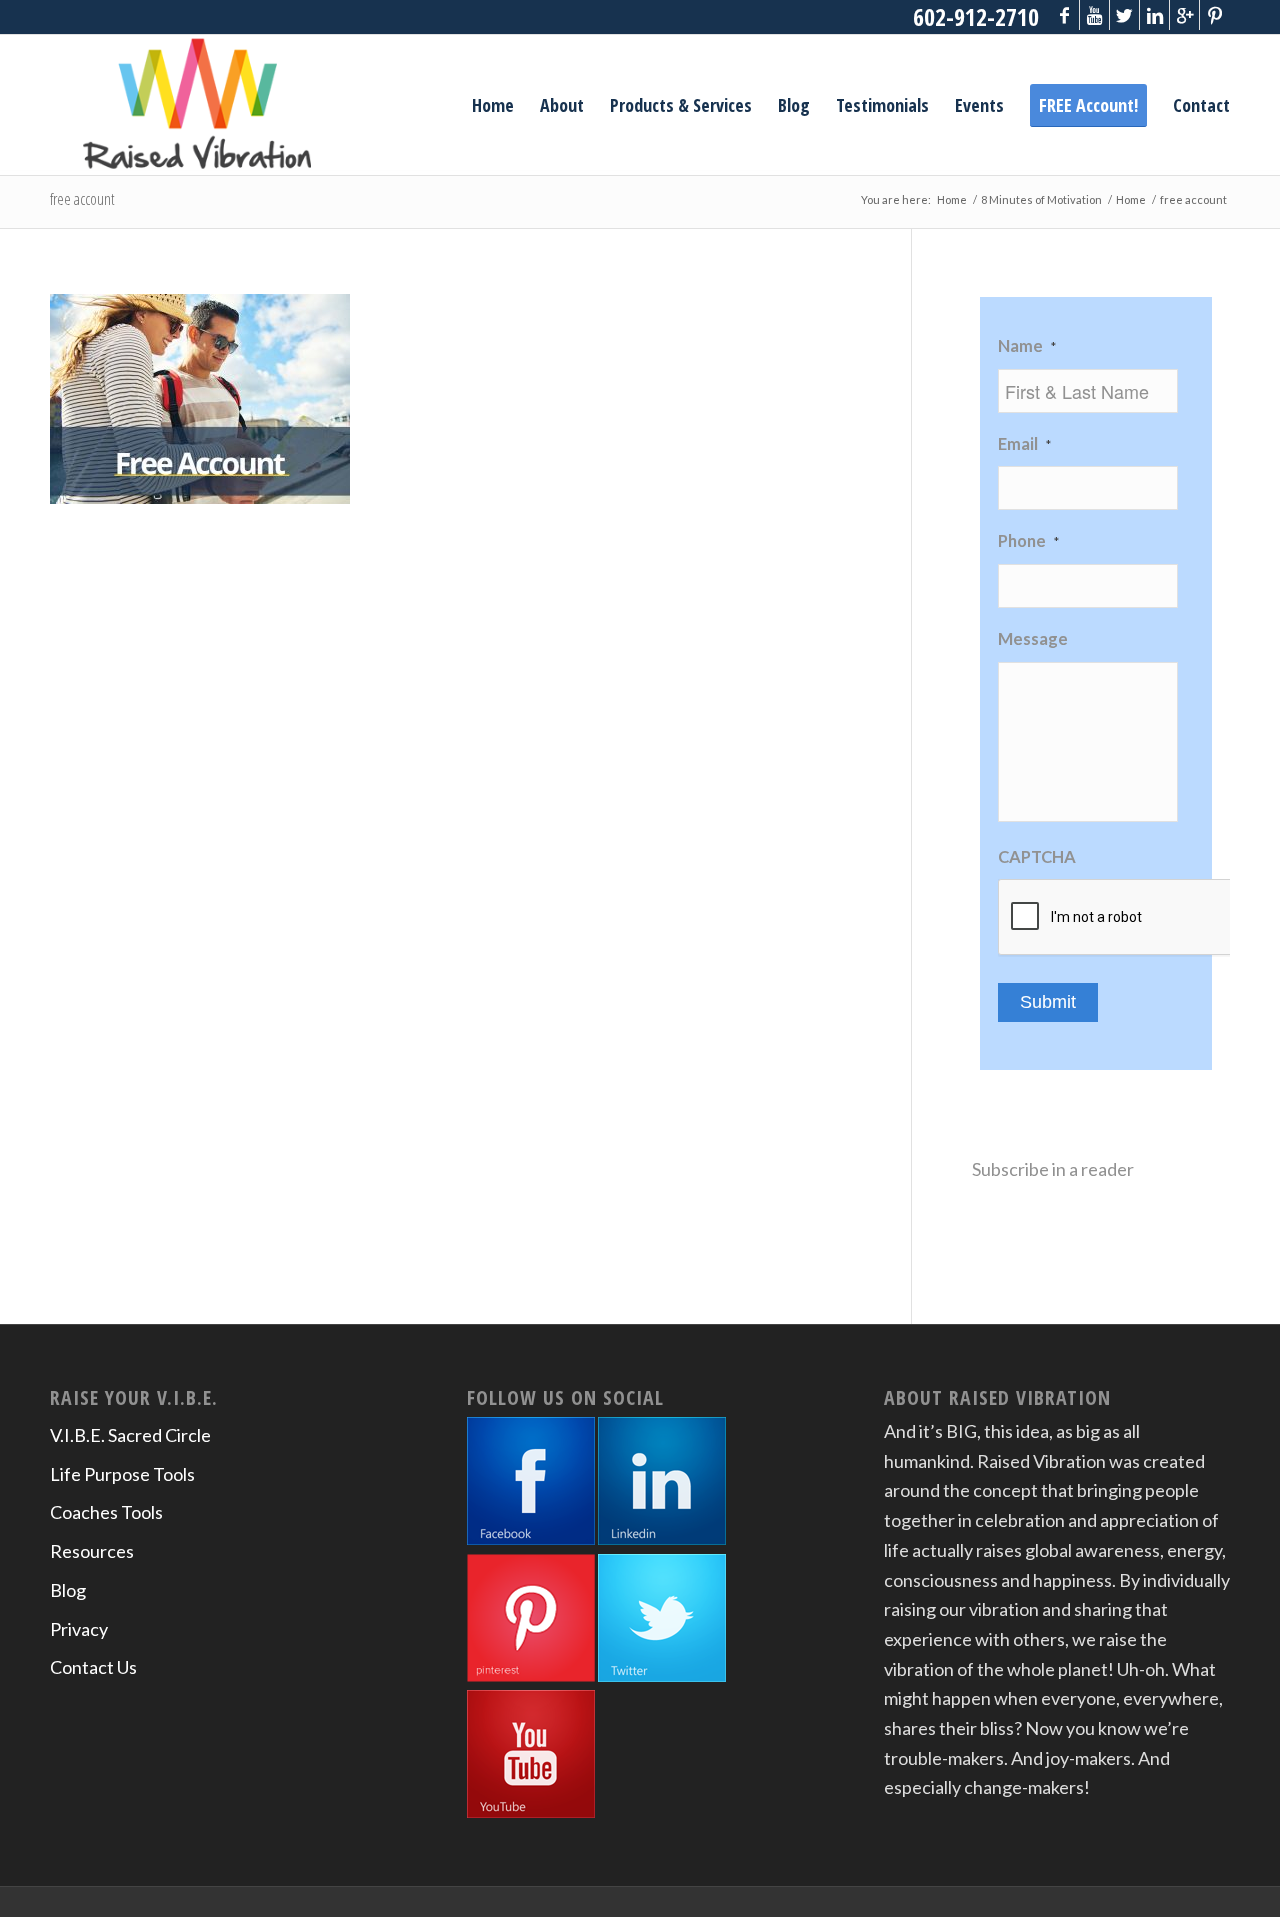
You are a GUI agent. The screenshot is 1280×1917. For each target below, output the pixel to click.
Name (1027, 346)
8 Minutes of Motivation (1041, 199)
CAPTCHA (1037, 857)
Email (1024, 444)
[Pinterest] (1215, 15)
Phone (1028, 541)
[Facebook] (1064, 15)
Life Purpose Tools (122, 1474)
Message (1033, 639)
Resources (92, 1551)
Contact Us (93, 1667)
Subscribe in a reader (1053, 1169)
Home (952, 199)
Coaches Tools (106, 1512)
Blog (68, 1590)
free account (82, 199)
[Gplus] (1184, 15)
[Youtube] (1094, 15)
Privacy (79, 1629)
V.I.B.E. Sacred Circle (130, 1435)
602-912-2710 (976, 16)
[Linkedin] (1154, 15)
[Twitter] (1124, 15)
